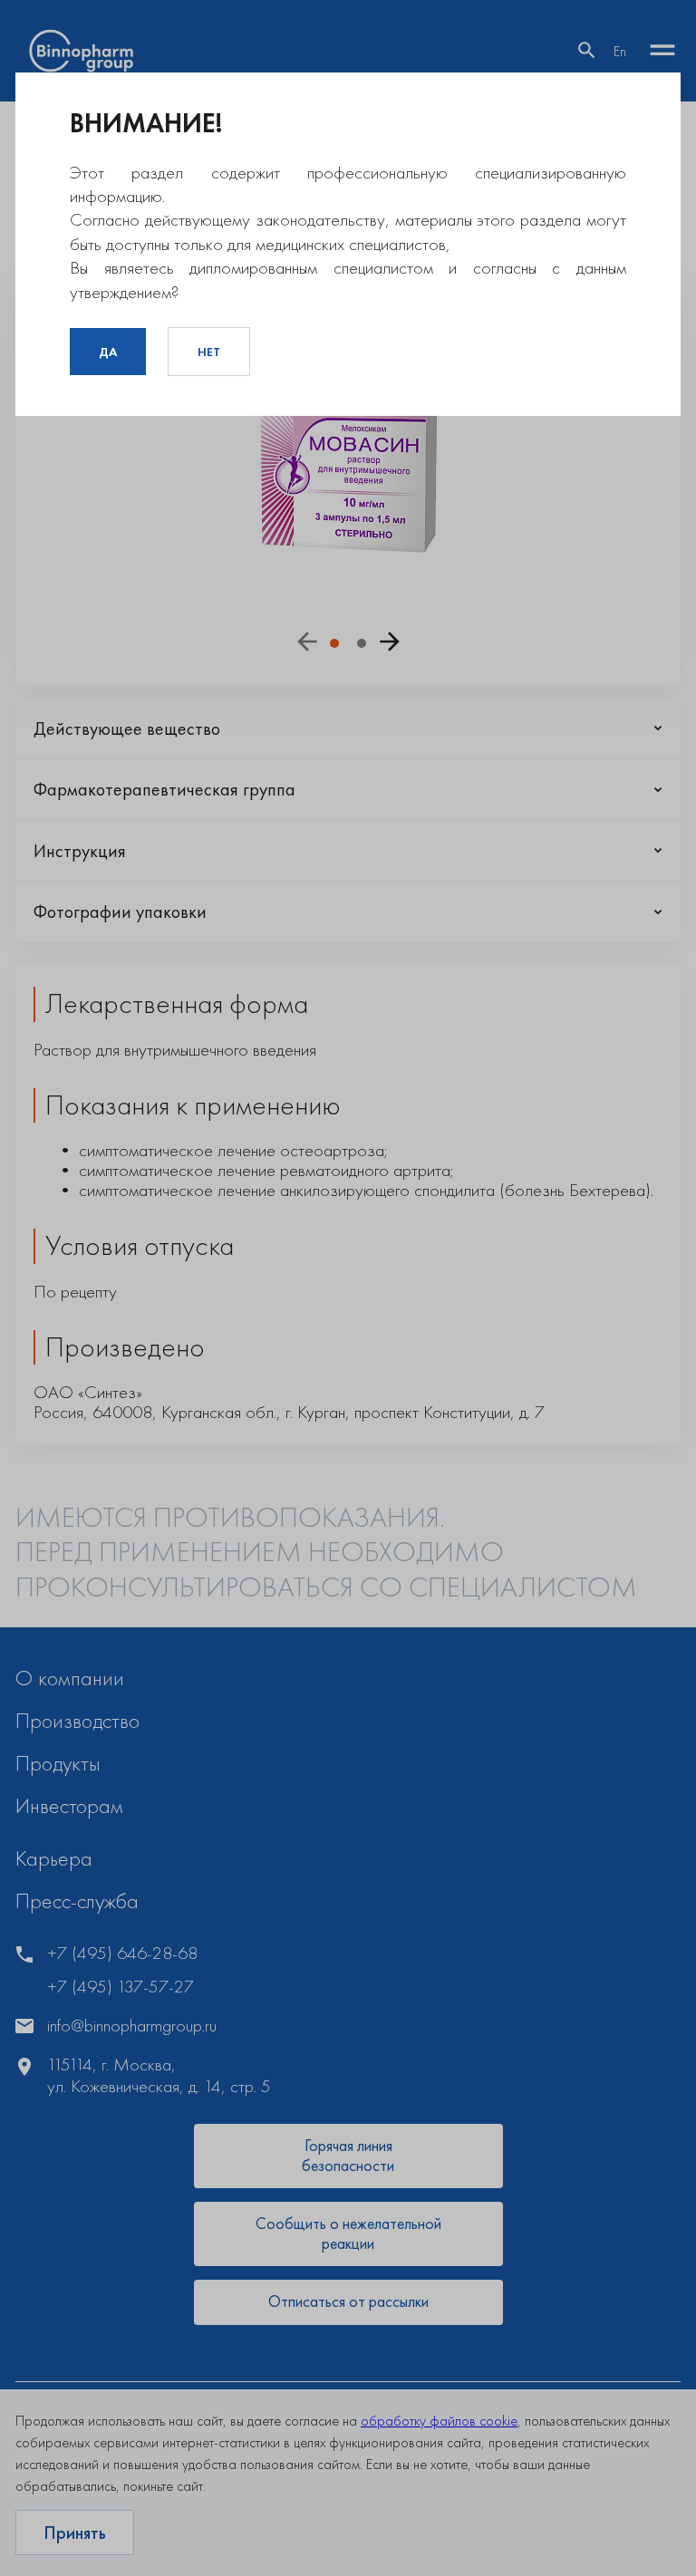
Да (108, 352)
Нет (209, 352)
